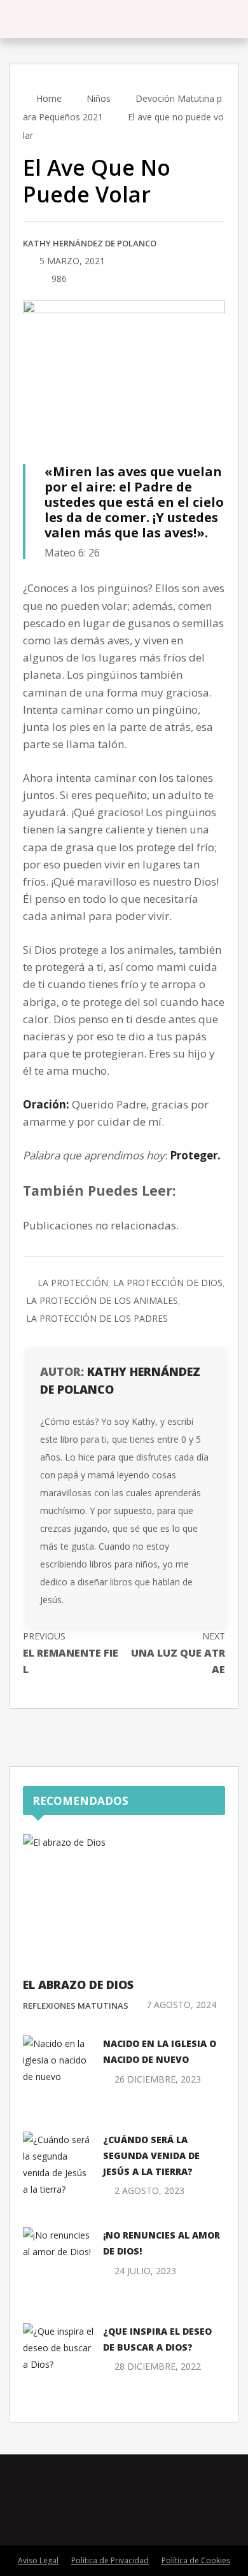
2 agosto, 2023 (149, 2190)
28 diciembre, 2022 (158, 2366)
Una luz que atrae (178, 1653)
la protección (73, 1283)
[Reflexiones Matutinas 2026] (82, 19)
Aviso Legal (38, 2560)
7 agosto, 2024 (181, 2005)
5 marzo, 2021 (72, 261)
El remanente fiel (71, 1653)
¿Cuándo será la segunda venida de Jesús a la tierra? (151, 2155)
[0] (26, 280)
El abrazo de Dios (78, 1985)
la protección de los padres (97, 1318)
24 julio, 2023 (145, 2271)
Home (48, 98)
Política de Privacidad (110, 2560)
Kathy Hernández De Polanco (90, 243)
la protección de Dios (168, 1283)
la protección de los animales (102, 1300)
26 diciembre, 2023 (158, 2079)
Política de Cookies (196, 2560)
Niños (99, 98)
